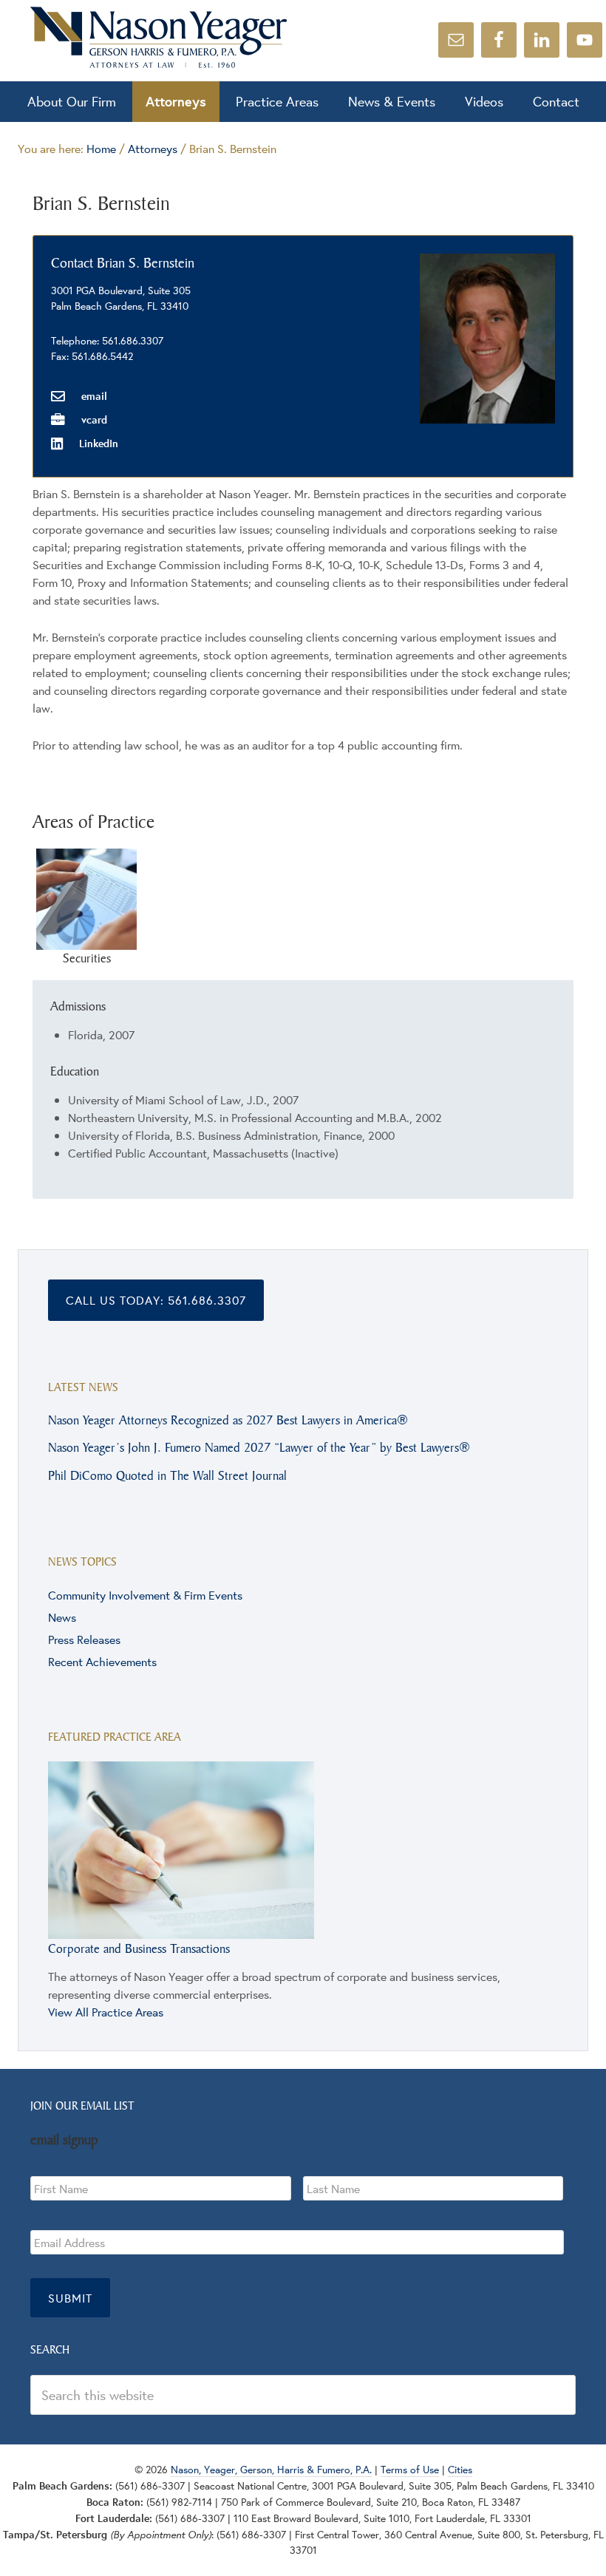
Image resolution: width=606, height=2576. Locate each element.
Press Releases (84, 1639)
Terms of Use (410, 2470)
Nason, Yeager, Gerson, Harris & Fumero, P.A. (159, 37)
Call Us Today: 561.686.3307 (156, 1300)
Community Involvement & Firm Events (145, 1595)
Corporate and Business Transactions (139, 1948)
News (62, 1617)
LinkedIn (97, 443)
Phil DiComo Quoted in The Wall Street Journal (167, 1475)
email (93, 396)
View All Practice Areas (106, 2012)
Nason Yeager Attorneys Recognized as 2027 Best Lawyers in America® (228, 1420)
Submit (70, 2298)
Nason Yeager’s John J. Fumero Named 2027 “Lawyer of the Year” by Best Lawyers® (259, 1447)
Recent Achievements (102, 1661)
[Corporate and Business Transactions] (181, 1931)
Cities (460, 2470)
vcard (93, 419)
